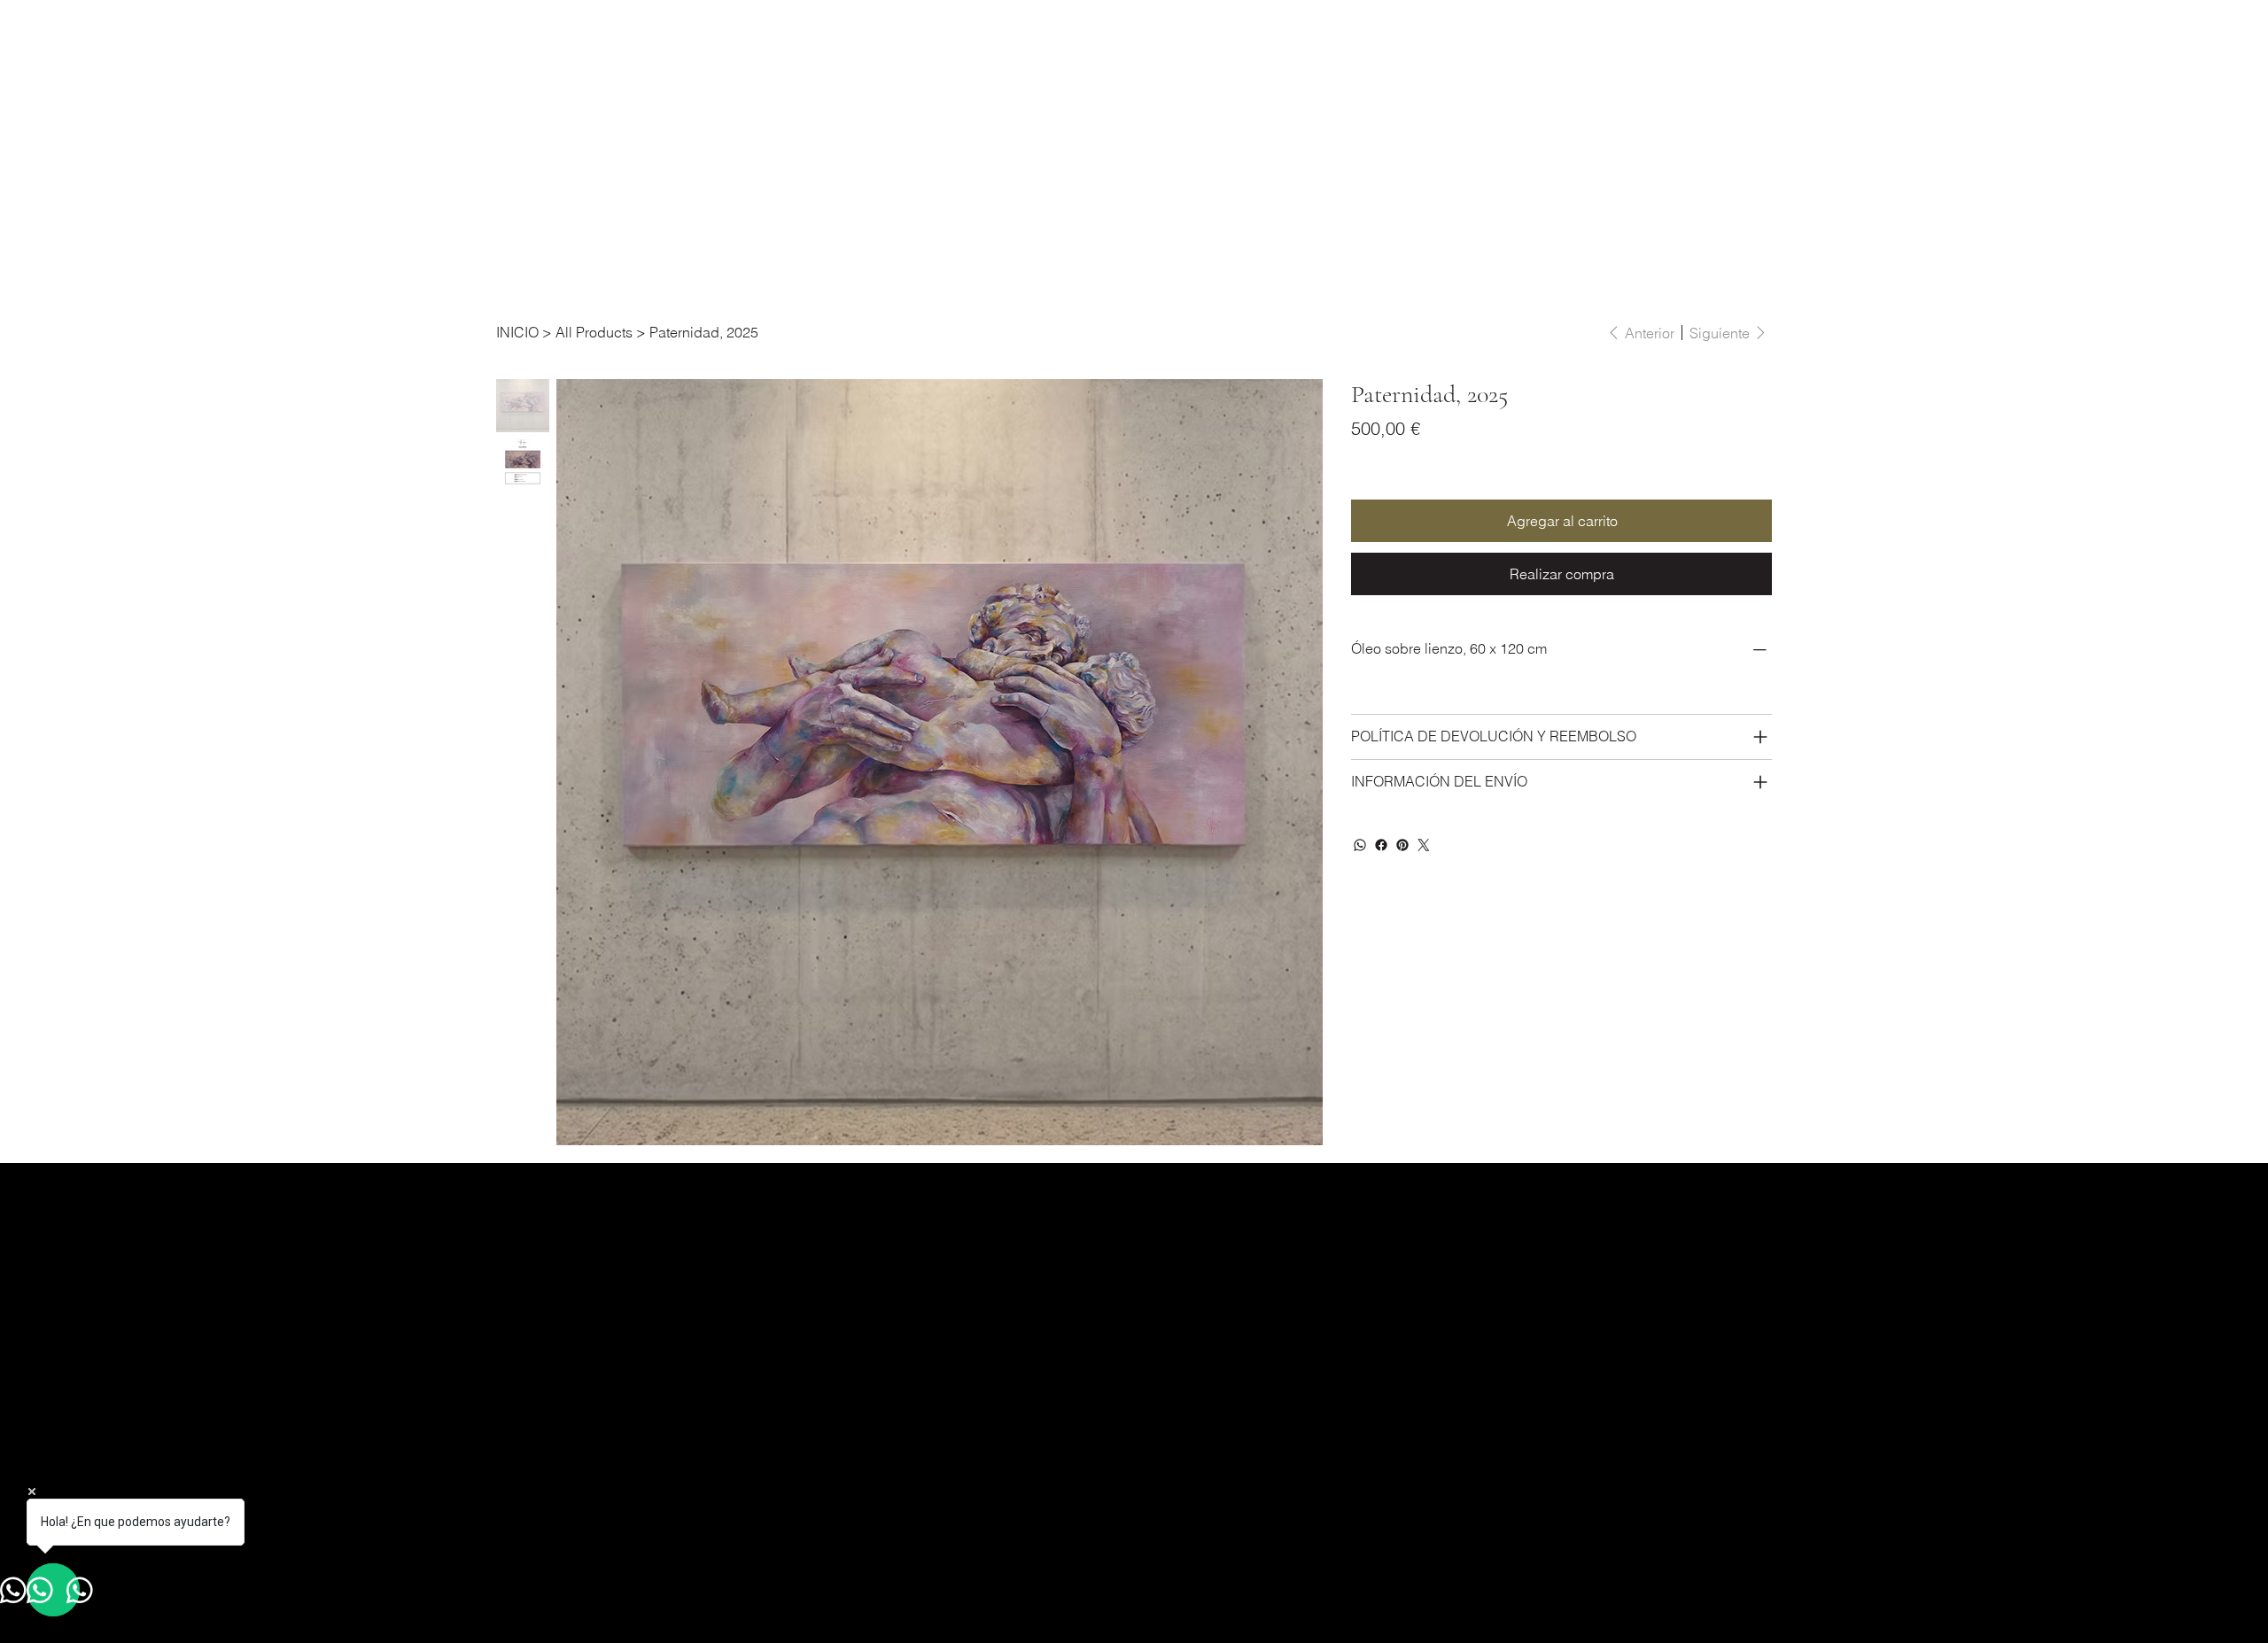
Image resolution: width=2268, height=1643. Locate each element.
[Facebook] (1381, 845)
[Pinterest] (1402, 845)
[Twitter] (1424, 845)
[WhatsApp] (1360, 845)
